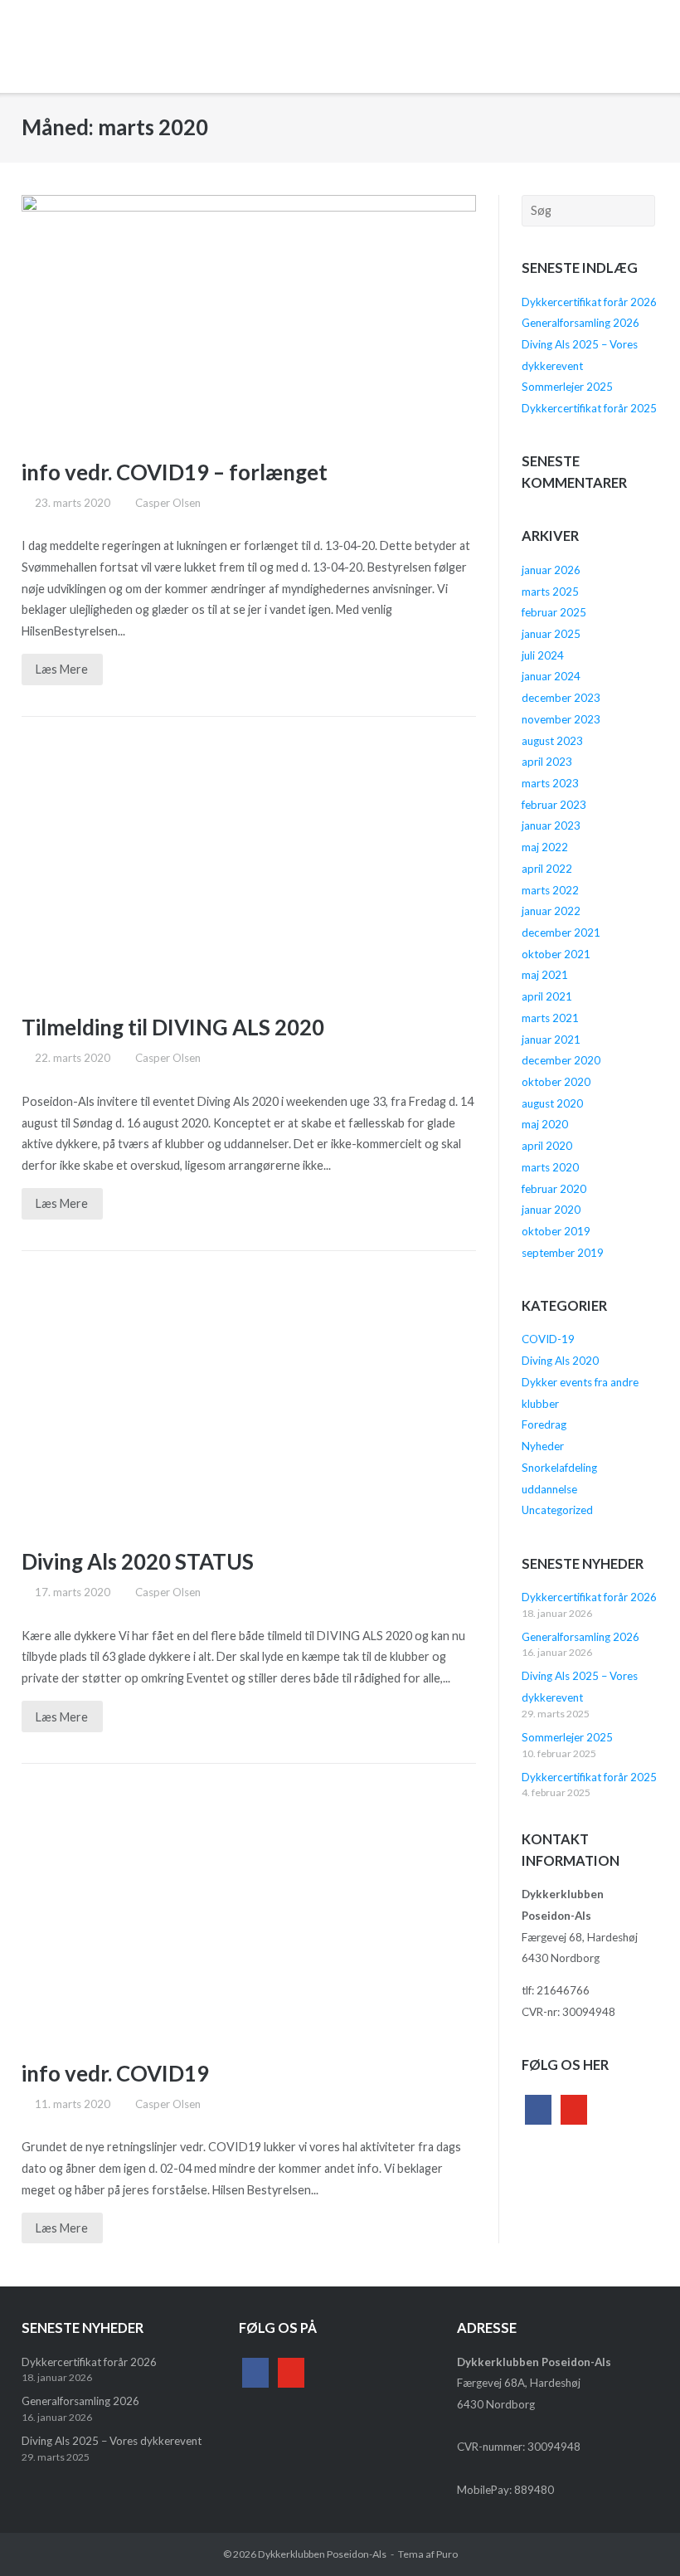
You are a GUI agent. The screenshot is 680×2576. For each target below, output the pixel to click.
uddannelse (549, 1489)
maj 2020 (545, 1124)
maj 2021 (545, 975)
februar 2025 (554, 612)
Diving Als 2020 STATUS (138, 1561)
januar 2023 (551, 825)
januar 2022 (551, 911)
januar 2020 (551, 1210)
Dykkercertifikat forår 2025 (589, 408)
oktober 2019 (556, 1231)
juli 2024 (543, 655)
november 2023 (561, 719)
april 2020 (547, 1146)
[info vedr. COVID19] (249, 1915)
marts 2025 (550, 592)
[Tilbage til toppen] (637, 2534)
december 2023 (561, 698)
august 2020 (552, 1103)
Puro (447, 2554)
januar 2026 (551, 570)
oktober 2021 (556, 954)
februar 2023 (554, 805)
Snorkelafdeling (559, 1468)
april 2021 (547, 996)
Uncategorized (557, 1510)
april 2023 (547, 762)
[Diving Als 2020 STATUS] (249, 1403)
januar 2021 (551, 1040)
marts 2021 (550, 1018)
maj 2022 (545, 847)
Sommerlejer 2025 (567, 387)
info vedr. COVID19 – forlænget (175, 472)
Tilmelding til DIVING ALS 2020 (173, 1027)
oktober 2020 (556, 1082)
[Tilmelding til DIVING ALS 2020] (249, 869)
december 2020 (561, 1060)
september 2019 (563, 1253)
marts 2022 (550, 890)
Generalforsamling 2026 (580, 323)
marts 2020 (550, 1167)
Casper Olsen (168, 503)
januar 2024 (551, 676)
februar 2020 (554, 1189)
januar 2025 (551, 634)
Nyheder (543, 1446)
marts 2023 (550, 783)
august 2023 (552, 741)
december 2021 (561, 933)
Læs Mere (62, 669)
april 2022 (547, 869)
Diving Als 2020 (560, 1361)
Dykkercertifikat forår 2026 (589, 302)
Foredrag (544, 1424)
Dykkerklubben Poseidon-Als (322, 2554)
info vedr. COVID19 (115, 2073)
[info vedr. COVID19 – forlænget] (249, 314)
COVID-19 (548, 1339)
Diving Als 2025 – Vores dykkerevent (112, 2441)
